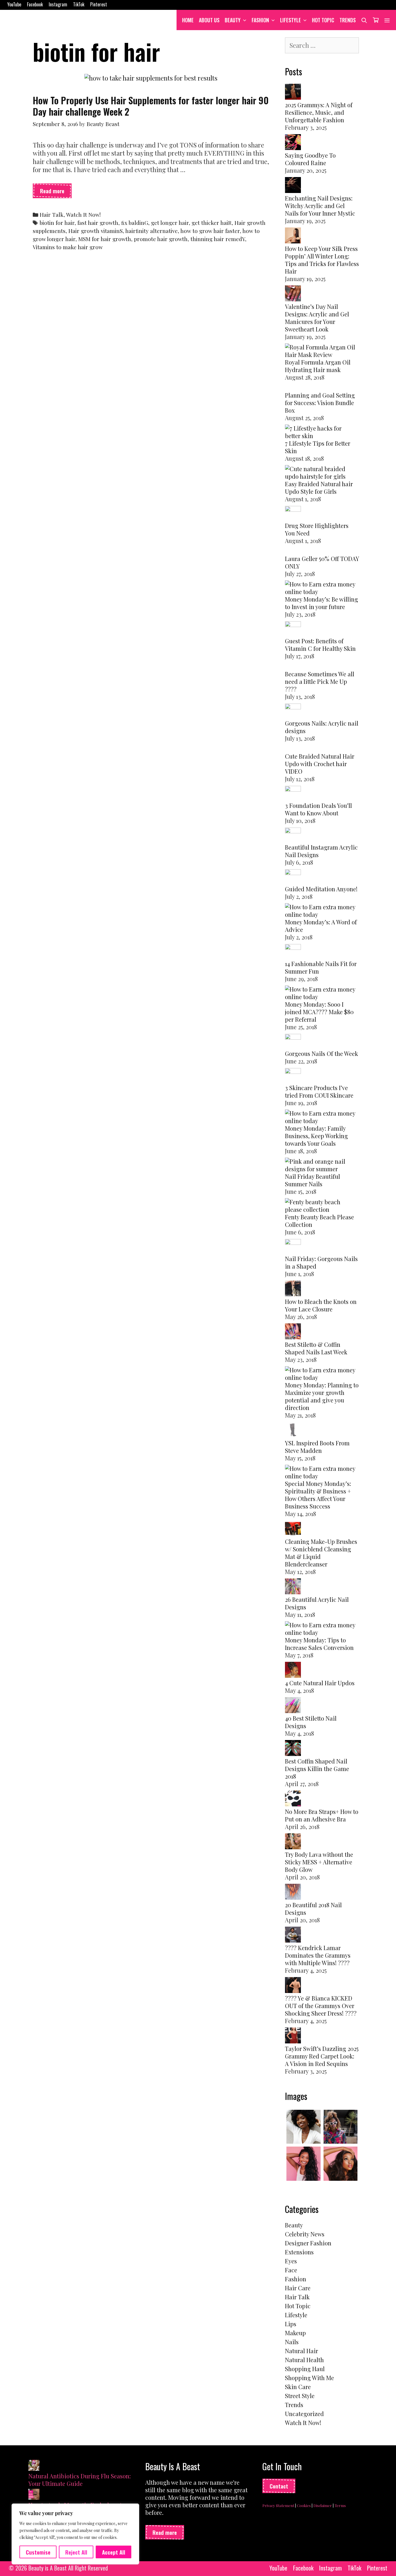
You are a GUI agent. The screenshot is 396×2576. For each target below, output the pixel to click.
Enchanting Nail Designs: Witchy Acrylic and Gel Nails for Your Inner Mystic (320, 206)
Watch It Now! (83, 215)
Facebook (35, 4)
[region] (75, 2534)
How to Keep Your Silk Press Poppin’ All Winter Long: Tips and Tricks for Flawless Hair (322, 260)
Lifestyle (290, 20)
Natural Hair (301, 2351)
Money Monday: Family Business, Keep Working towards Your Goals (316, 1136)
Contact (279, 2486)
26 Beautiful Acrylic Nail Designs (317, 1603)
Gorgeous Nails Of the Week (321, 1053)
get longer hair (170, 223)
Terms (340, 2505)
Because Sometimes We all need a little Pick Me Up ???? (320, 681)
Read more (56, 192)
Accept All (114, 2552)
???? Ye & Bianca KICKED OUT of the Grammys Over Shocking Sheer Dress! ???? (321, 2006)
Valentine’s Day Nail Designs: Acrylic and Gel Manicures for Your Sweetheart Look (317, 318)
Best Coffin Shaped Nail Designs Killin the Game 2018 (317, 1769)
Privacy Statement (278, 2505)
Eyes (291, 2261)
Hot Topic (323, 20)
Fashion (260, 20)
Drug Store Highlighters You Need (317, 529)
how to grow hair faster (210, 231)
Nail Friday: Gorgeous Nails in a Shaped (321, 1262)
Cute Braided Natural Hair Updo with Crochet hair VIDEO (320, 764)
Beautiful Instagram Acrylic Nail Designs (321, 851)
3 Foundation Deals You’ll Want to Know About (318, 809)
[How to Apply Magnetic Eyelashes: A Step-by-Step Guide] (34, 2495)
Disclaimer (323, 2505)
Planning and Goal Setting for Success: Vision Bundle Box (320, 403)
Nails (292, 2342)
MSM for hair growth (105, 239)
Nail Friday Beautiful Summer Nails (313, 1180)
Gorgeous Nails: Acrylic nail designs (322, 727)
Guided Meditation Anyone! (321, 889)
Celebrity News (305, 2234)
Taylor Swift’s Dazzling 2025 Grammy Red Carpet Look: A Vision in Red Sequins (322, 2056)
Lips (291, 2324)
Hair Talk (52, 215)
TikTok (79, 4)
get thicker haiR (212, 223)
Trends (348, 20)
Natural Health (304, 2360)
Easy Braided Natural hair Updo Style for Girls (319, 488)
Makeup (295, 2333)
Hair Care (298, 2288)
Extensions (299, 2252)
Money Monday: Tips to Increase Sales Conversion (319, 1644)
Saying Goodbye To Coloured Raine (310, 159)
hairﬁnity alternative (151, 231)
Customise (38, 2552)
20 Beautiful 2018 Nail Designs (313, 1909)
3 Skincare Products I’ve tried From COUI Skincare (319, 1091)
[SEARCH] (364, 20)
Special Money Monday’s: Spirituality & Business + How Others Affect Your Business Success (318, 1495)
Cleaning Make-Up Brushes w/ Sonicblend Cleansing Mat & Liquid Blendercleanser (321, 1553)
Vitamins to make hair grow (68, 247)
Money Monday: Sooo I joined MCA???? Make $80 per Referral (319, 1012)
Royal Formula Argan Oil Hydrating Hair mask (318, 366)
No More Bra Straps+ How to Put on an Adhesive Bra (322, 1815)
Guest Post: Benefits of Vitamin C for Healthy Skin (320, 645)
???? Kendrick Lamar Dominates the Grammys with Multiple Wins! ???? (318, 1955)
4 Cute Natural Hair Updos (320, 1683)
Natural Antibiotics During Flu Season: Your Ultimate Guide (80, 2480)
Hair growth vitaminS (96, 231)
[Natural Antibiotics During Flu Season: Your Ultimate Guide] (34, 2466)
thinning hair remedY (218, 239)
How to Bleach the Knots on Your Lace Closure (321, 1305)
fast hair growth (98, 223)
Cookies (304, 2505)
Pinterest (99, 4)
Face (291, 2270)
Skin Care (298, 2387)
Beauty (233, 20)
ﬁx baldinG (135, 223)
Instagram (58, 4)
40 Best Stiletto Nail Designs (311, 1722)
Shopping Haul (305, 2369)
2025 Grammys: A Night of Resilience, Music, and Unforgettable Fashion (319, 112)
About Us (209, 20)
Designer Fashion (308, 2243)
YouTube (14, 4)
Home (188, 20)
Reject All (76, 2552)
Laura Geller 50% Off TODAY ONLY (322, 562)
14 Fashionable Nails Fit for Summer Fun (321, 967)
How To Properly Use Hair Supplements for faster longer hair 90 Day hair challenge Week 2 (151, 106)
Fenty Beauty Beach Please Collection (319, 1221)
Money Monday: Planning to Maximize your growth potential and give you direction (322, 1396)
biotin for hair (57, 223)
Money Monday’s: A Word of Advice (321, 926)
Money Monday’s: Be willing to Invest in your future (321, 603)
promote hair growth (161, 239)
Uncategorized (304, 2414)
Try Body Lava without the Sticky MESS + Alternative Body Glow (319, 1862)
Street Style (300, 2396)
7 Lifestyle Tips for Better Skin (318, 447)
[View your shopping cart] (376, 20)
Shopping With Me (309, 2378)
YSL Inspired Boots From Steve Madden (317, 1447)
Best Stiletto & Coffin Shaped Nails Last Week (316, 1348)
